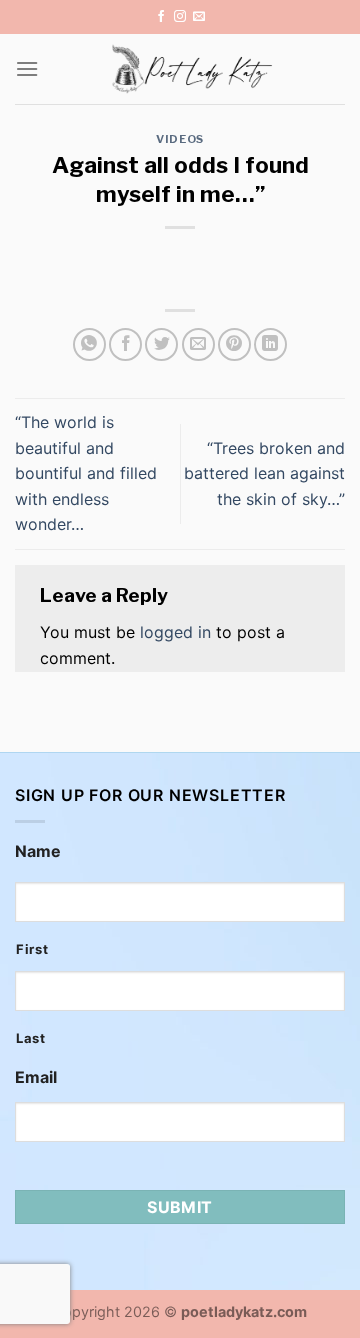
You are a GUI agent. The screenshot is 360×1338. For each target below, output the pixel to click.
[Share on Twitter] (161, 344)
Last (31, 1038)
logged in (175, 632)
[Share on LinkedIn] (270, 344)
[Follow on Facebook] (161, 17)
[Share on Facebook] (125, 344)
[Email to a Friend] (198, 344)
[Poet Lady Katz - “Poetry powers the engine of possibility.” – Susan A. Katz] (192, 69)
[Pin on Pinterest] (234, 344)
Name (38, 851)
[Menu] (27, 68)
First (32, 949)
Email (36, 1077)
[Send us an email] (199, 17)
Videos (179, 139)
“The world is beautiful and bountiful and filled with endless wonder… (86, 473)
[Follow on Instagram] (180, 17)
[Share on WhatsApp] (89, 344)
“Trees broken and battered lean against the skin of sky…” (264, 473)
